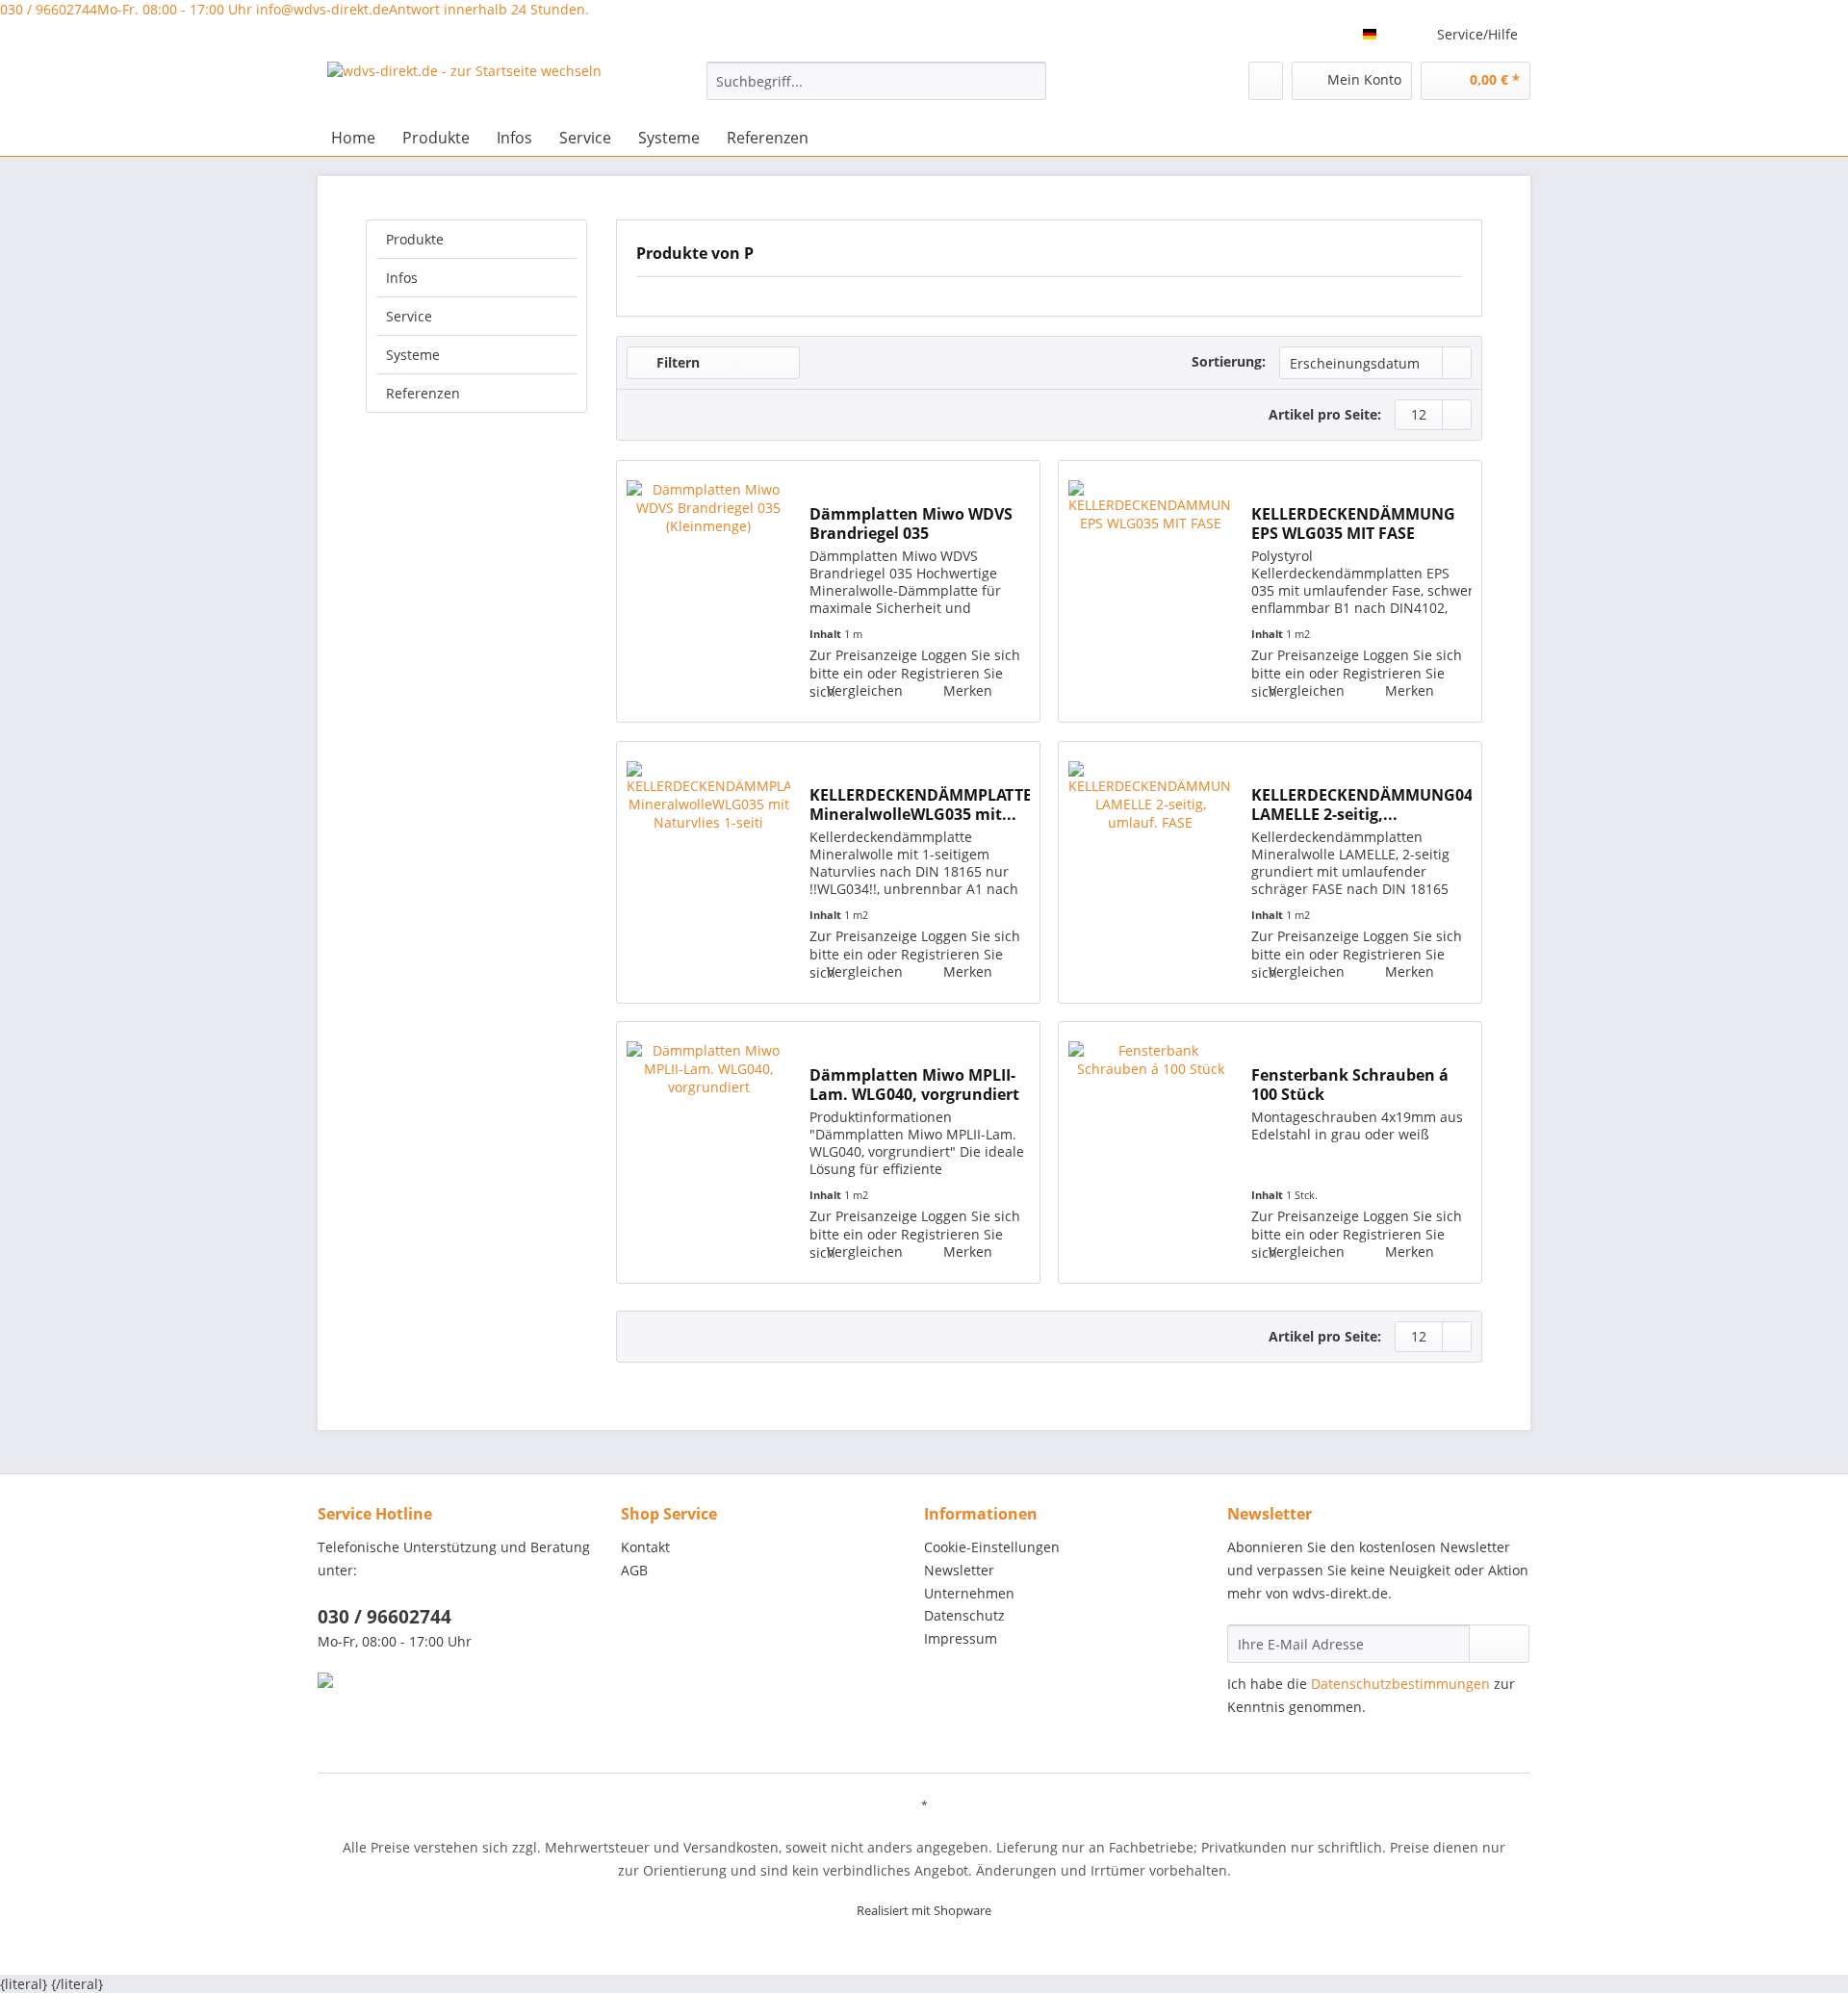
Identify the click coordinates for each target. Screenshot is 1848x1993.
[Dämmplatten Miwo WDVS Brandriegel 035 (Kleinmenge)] (708, 591)
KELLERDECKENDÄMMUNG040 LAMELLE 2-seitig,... (1361, 805)
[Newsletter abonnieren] (1499, 1644)
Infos (402, 278)
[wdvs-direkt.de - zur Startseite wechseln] (464, 86)
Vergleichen (863, 690)
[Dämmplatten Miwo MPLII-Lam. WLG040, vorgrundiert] (708, 1152)
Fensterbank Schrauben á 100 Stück (1350, 1085)
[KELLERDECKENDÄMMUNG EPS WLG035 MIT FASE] (1150, 591)
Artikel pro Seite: (1325, 414)
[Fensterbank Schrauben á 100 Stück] (1150, 1152)
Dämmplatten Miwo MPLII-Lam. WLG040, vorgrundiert (914, 1085)
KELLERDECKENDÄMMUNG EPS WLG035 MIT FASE (1353, 524)
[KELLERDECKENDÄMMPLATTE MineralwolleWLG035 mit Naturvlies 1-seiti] (708, 872)
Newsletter (959, 1570)
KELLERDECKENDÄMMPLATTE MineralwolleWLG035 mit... (920, 805)
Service (409, 316)
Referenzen (423, 393)
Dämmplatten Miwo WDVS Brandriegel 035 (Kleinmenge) (911, 524)
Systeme (413, 355)
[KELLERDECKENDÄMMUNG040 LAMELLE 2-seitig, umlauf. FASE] (1150, 872)
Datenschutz (964, 1615)
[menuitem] (876, 90)
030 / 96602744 (126, 9)
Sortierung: (1229, 361)
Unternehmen (969, 1593)
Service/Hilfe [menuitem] (1477, 34)
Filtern (676, 362)
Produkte (415, 239)
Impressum (961, 1638)
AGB (634, 1570)
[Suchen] (1028, 81)
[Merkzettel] (1266, 81)
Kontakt (645, 1547)
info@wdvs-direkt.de (423, 9)
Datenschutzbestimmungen (1400, 1684)
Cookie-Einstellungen (992, 1547)
